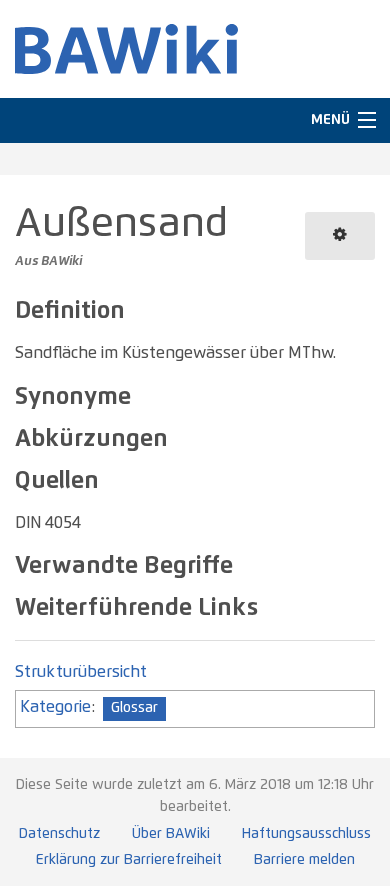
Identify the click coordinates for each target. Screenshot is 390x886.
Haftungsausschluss (306, 834)
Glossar (134, 708)
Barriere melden (304, 860)
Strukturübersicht (81, 672)
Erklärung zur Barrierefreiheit (129, 860)
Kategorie (55, 707)
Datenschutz (59, 834)
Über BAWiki (171, 834)
